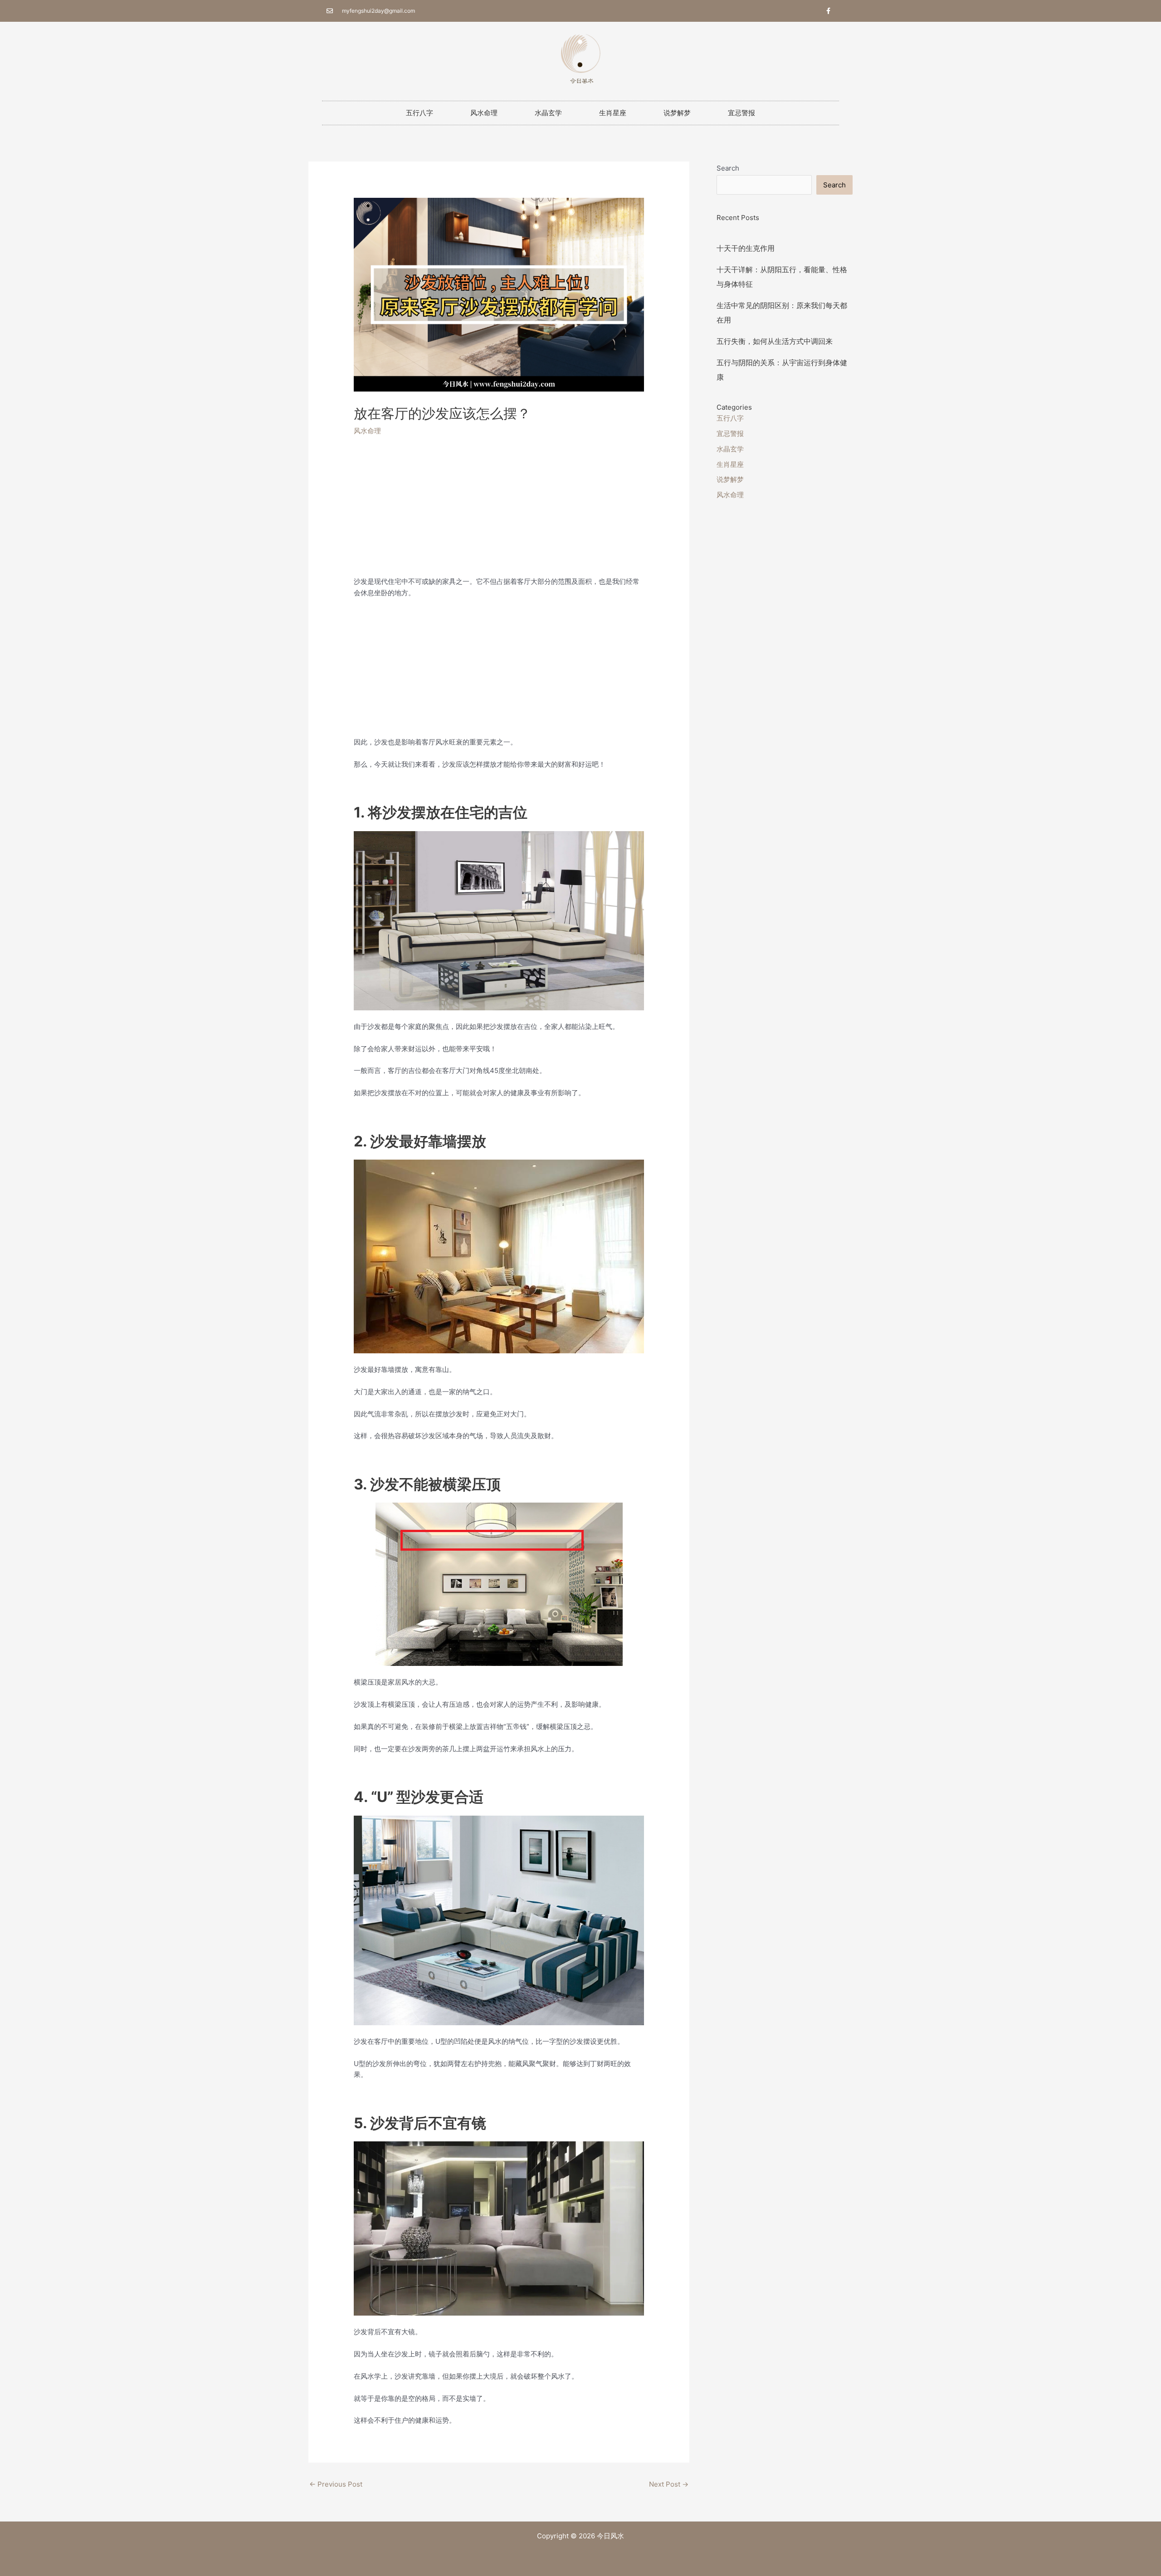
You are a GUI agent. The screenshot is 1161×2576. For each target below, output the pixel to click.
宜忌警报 (741, 113)
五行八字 (420, 113)
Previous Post (336, 2484)
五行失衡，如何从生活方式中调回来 (775, 341)
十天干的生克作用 (746, 248)
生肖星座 (613, 113)
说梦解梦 (677, 113)
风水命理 (484, 113)
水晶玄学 (548, 113)
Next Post (669, 2484)
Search (728, 168)
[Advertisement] (499, 513)
